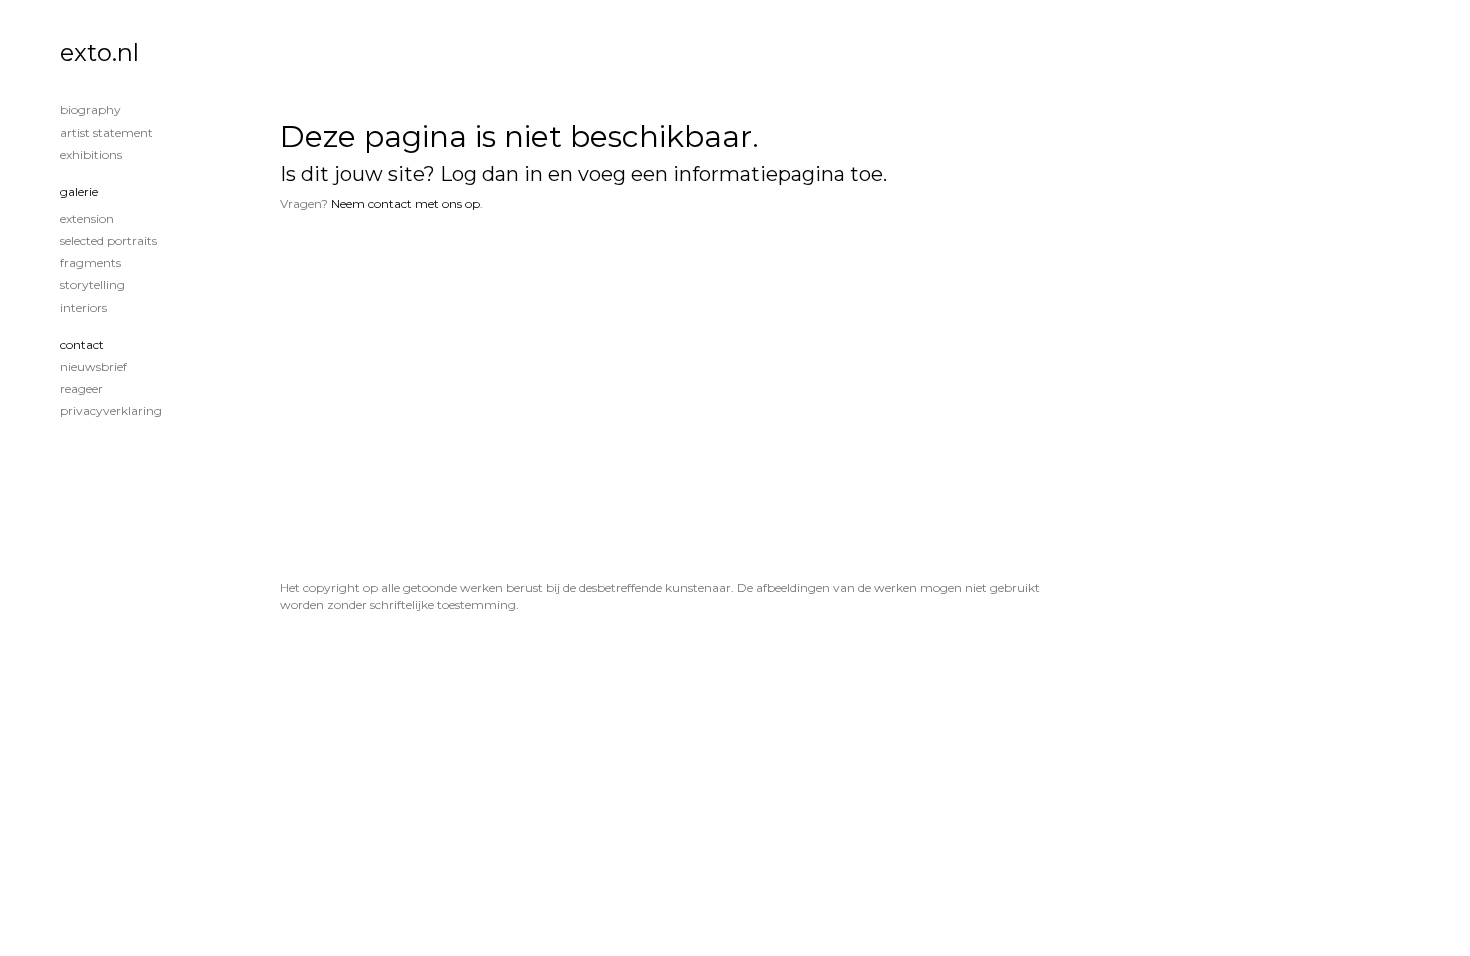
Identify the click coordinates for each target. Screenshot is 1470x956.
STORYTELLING (92, 284)
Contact (82, 344)
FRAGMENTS (90, 262)
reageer (81, 388)
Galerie (79, 191)
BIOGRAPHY (90, 109)
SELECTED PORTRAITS (108, 240)
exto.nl (99, 52)
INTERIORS (83, 307)
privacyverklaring (111, 410)
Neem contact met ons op (405, 203)
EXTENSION (87, 218)
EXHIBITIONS (91, 154)
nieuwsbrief (93, 366)
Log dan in (491, 174)
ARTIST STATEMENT (106, 132)
